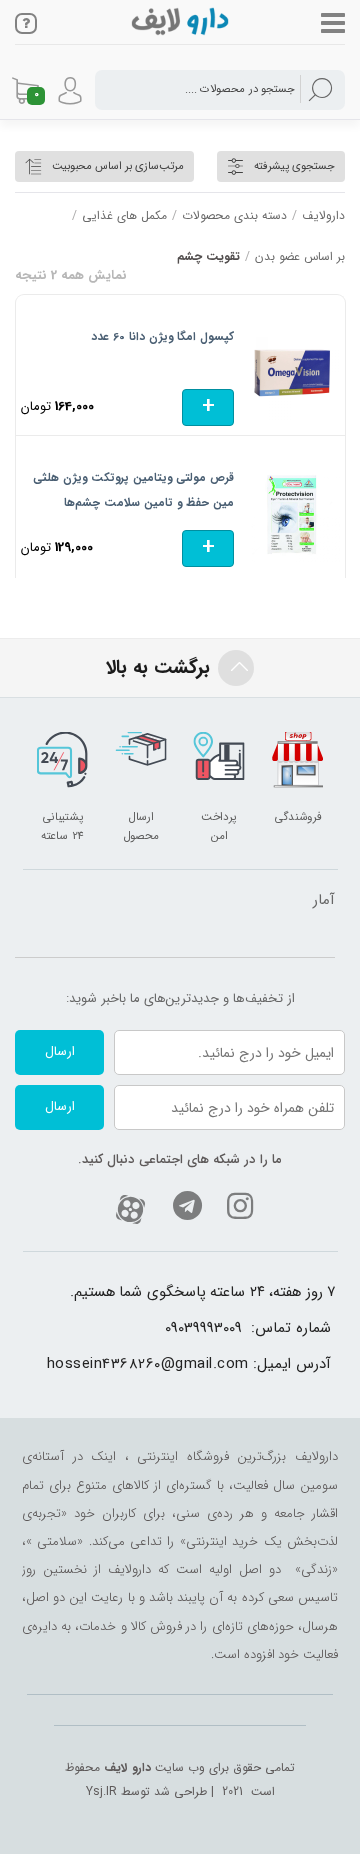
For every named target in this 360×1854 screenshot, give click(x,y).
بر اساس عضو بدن (300, 256)
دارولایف (323, 215)
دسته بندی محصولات (234, 215)
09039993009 (203, 1328)
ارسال (60, 1051)
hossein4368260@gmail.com (148, 1364)
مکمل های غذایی (124, 215)
